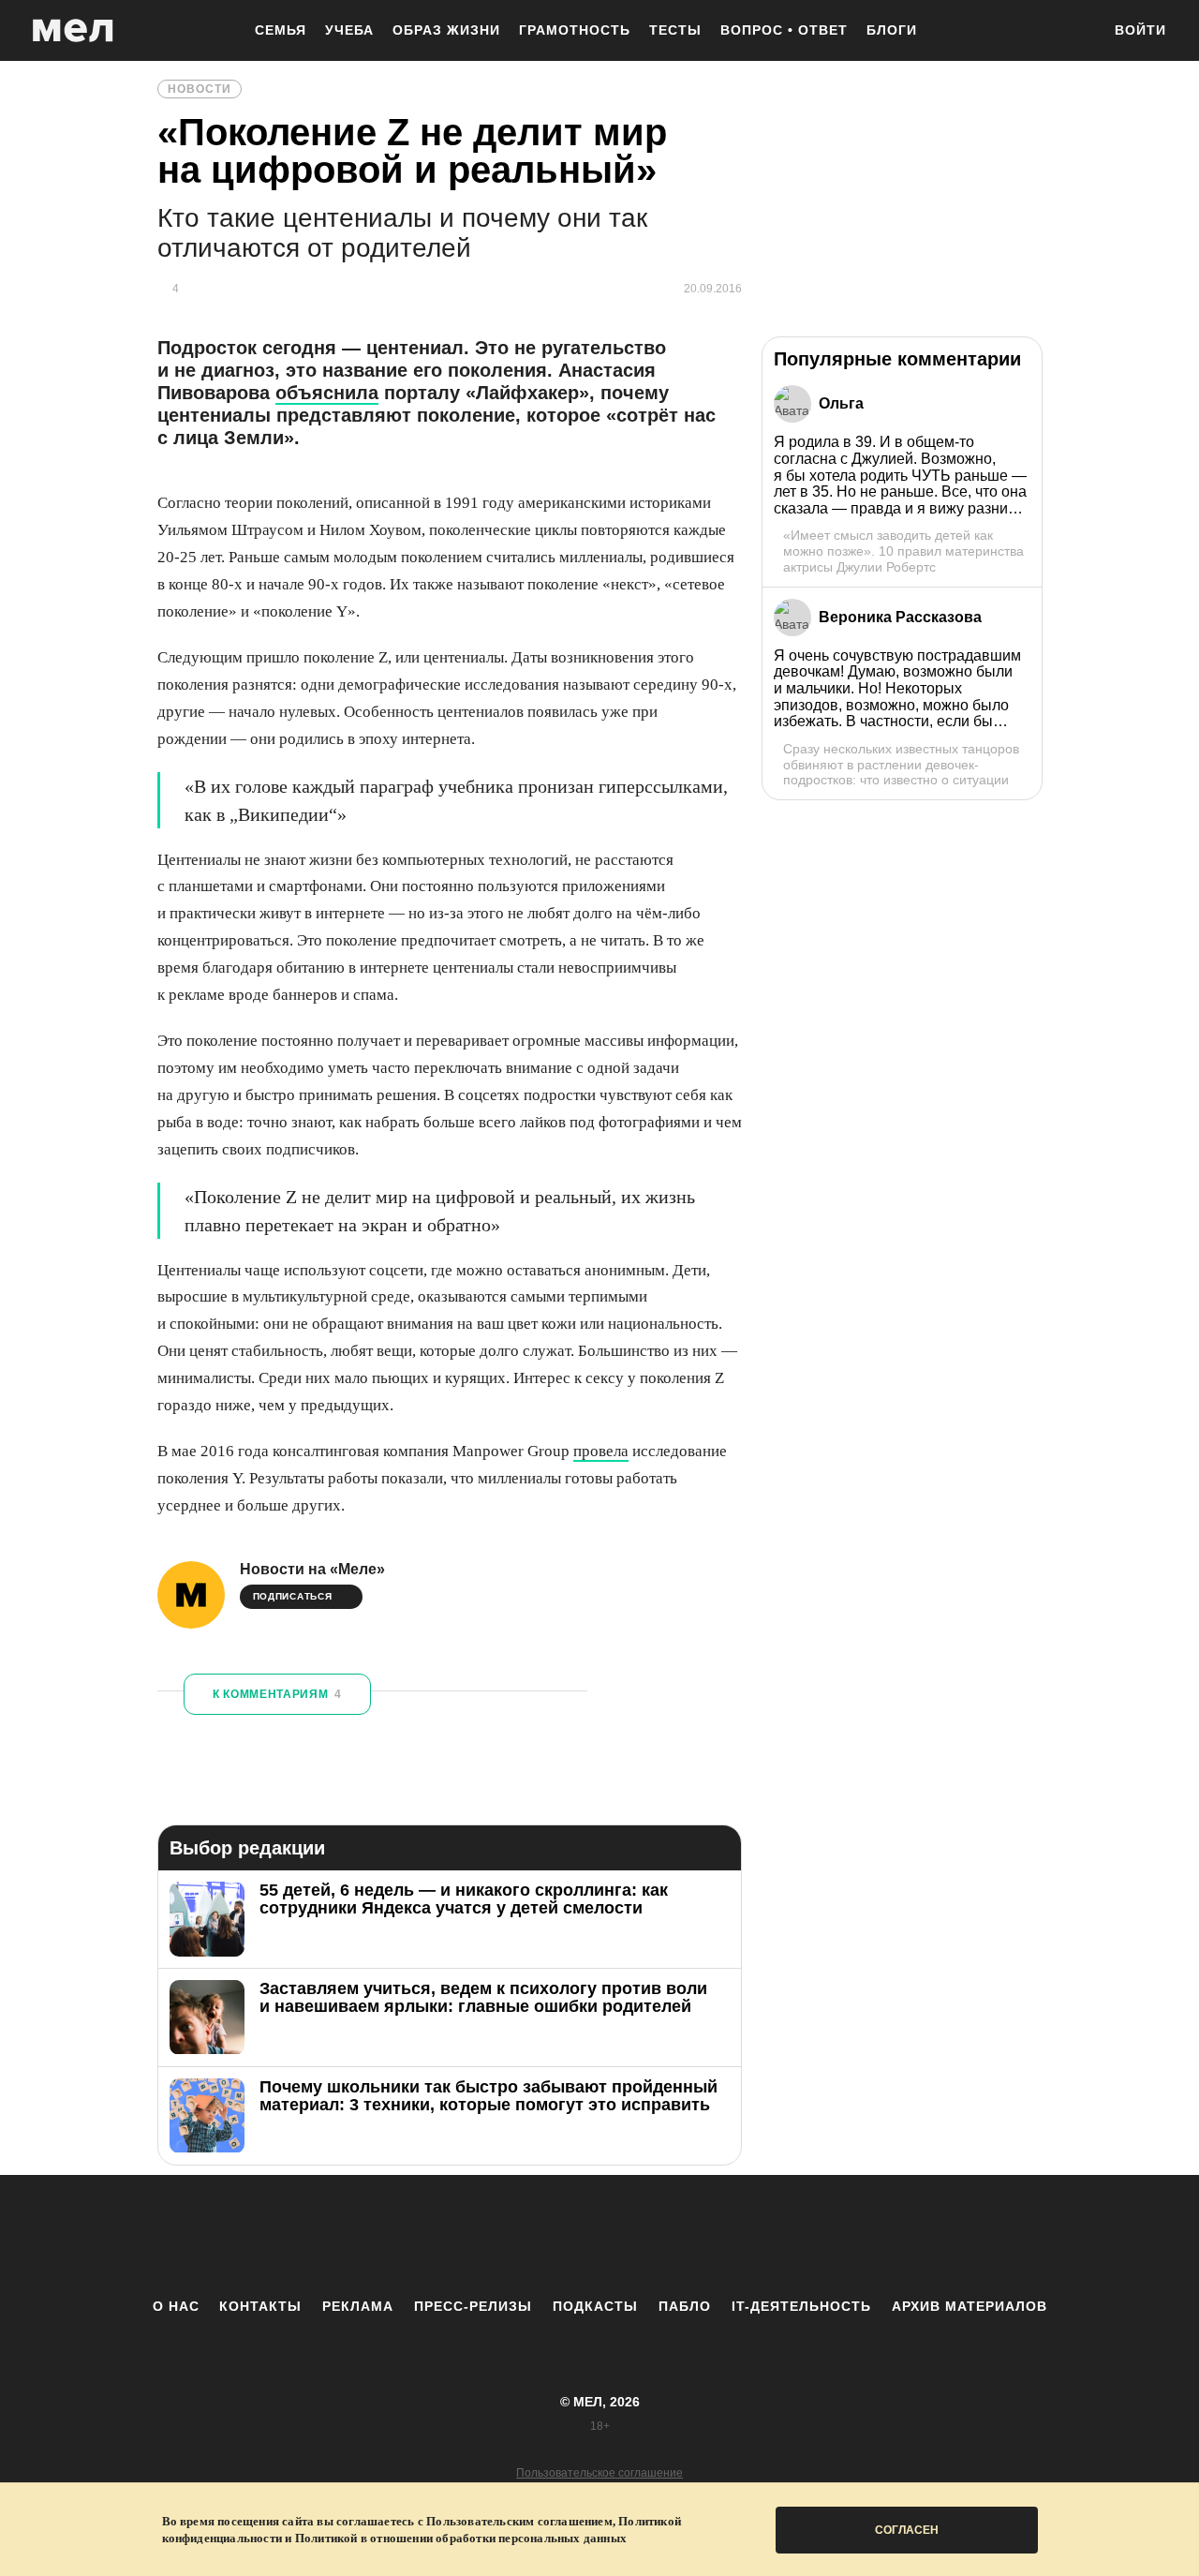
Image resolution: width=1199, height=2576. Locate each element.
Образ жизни (446, 30)
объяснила (327, 393)
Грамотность (575, 30)
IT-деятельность (801, 2306)
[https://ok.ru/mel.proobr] (703, 2236)
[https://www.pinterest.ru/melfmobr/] (651, 2236)
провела (601, 1451)
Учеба (349, 30)
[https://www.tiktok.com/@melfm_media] (599, 2236)
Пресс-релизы (473, 2306)
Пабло (685, 2306)
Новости (200, 89)
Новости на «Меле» (312, 1569)
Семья (281, 30)
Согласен (907, 2530)
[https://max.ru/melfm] (754, 2236)
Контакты (260, 2306)
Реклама (358, 2306)
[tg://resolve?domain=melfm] (445, 2236)
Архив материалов (970, 2306)
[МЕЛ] (73, 30)
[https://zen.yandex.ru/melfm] (496, 2236)
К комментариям (277, 1694)
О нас (176, 2306)
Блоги (892, 30)
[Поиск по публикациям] (1077, 32)
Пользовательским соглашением (519, 2521)
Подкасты (595, 2306)
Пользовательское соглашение (599, 2473)
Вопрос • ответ (784, 30)
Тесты (675, 30)
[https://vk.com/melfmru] (548, 2236)
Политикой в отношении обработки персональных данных (461, 2538)
